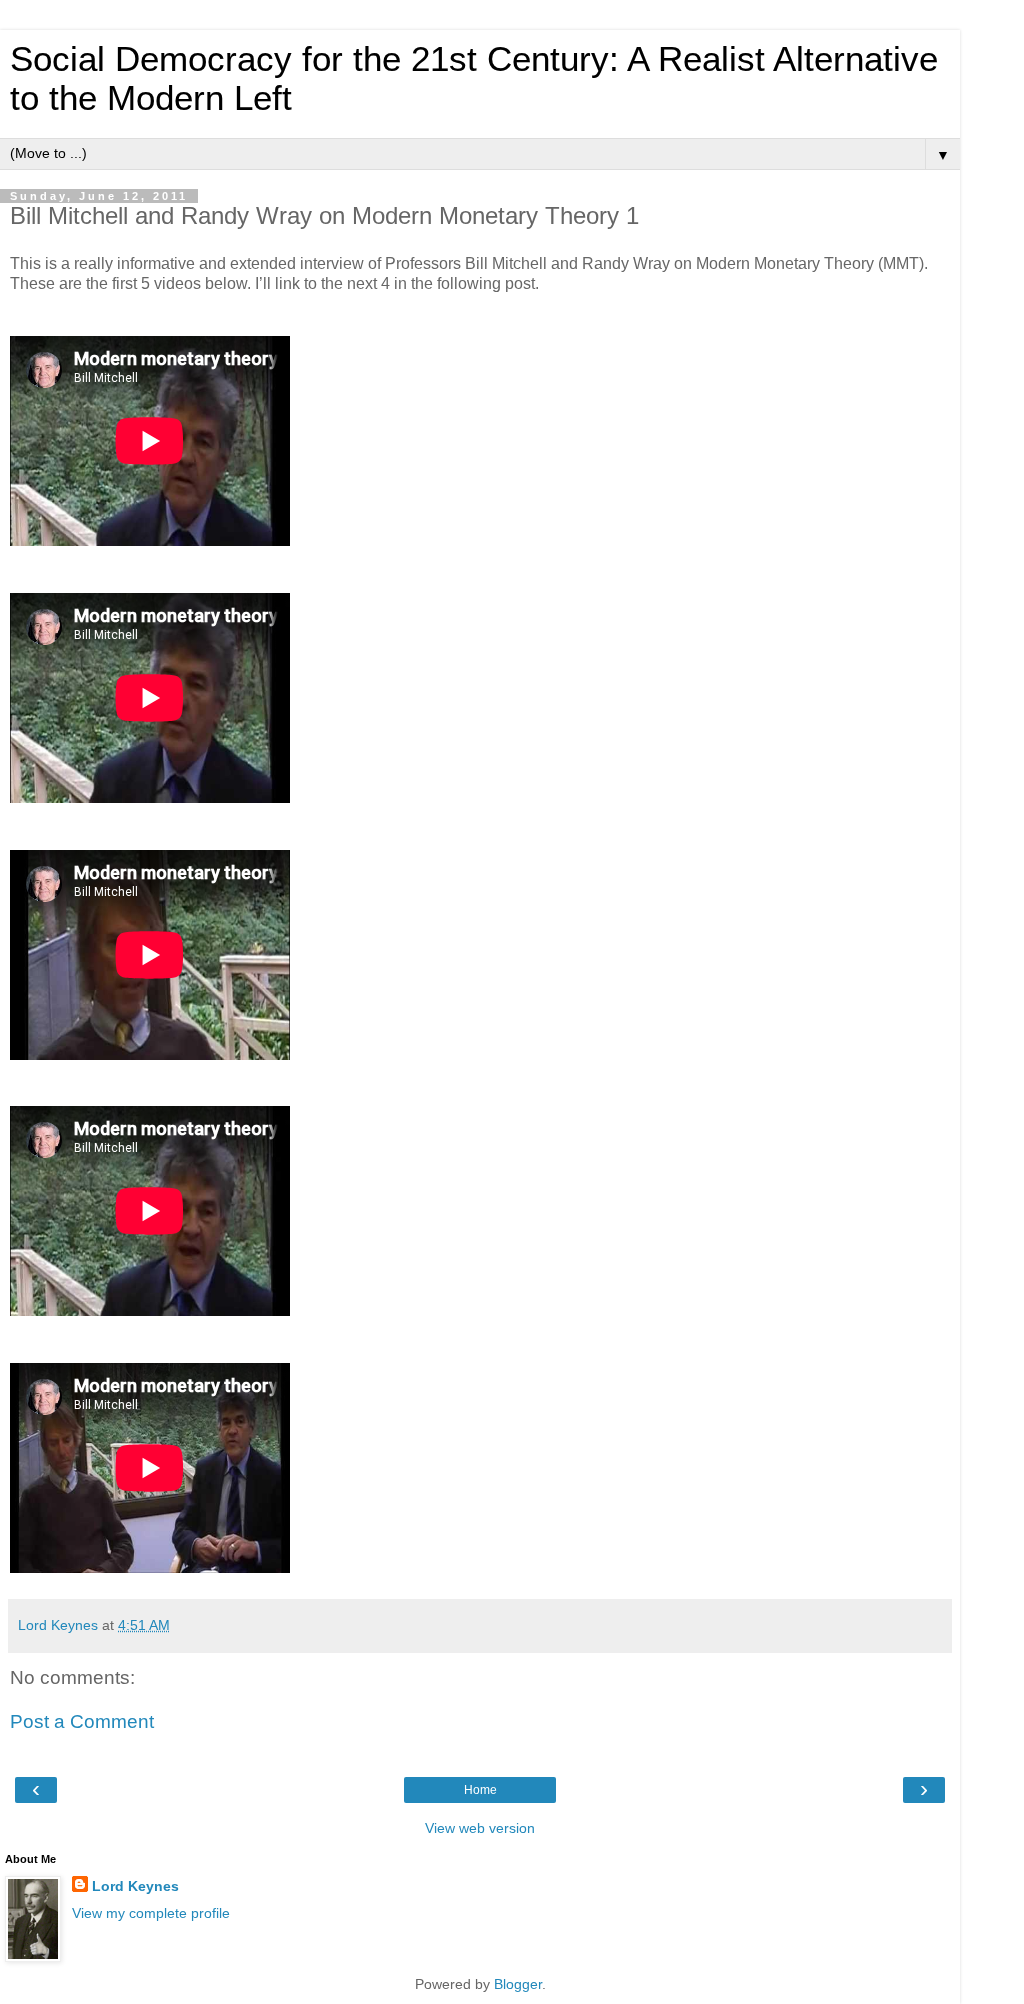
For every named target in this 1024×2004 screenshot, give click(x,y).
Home (480, 1790)
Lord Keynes (135, 1886)
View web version (480, 1828)
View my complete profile (151, 1913)
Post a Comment (82, 1721)
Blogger (518, 1984)
